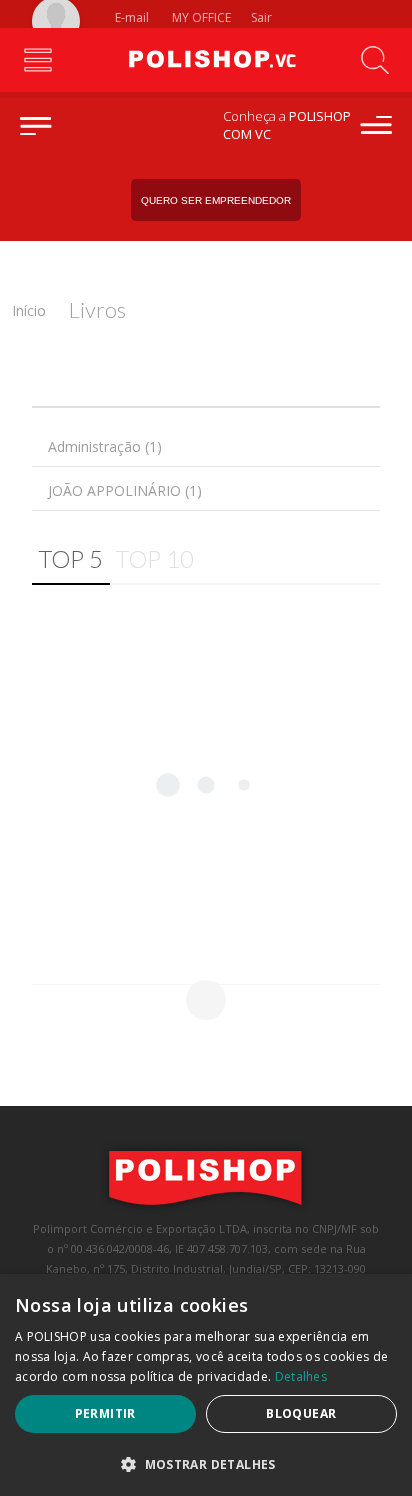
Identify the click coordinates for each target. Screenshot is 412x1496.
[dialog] (206, 1385)
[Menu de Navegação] (37, 60)
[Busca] (374, 60)
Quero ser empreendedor (216, 200)
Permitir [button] (105, 1413)
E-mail (130, 17)
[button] (206, 1463)
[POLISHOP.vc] (206, 60)
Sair (263, 17)
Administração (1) (105, 446)
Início (29, 310)
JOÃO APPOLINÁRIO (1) (125, 490)
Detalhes (301, 1376)
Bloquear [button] (301, 1413)
